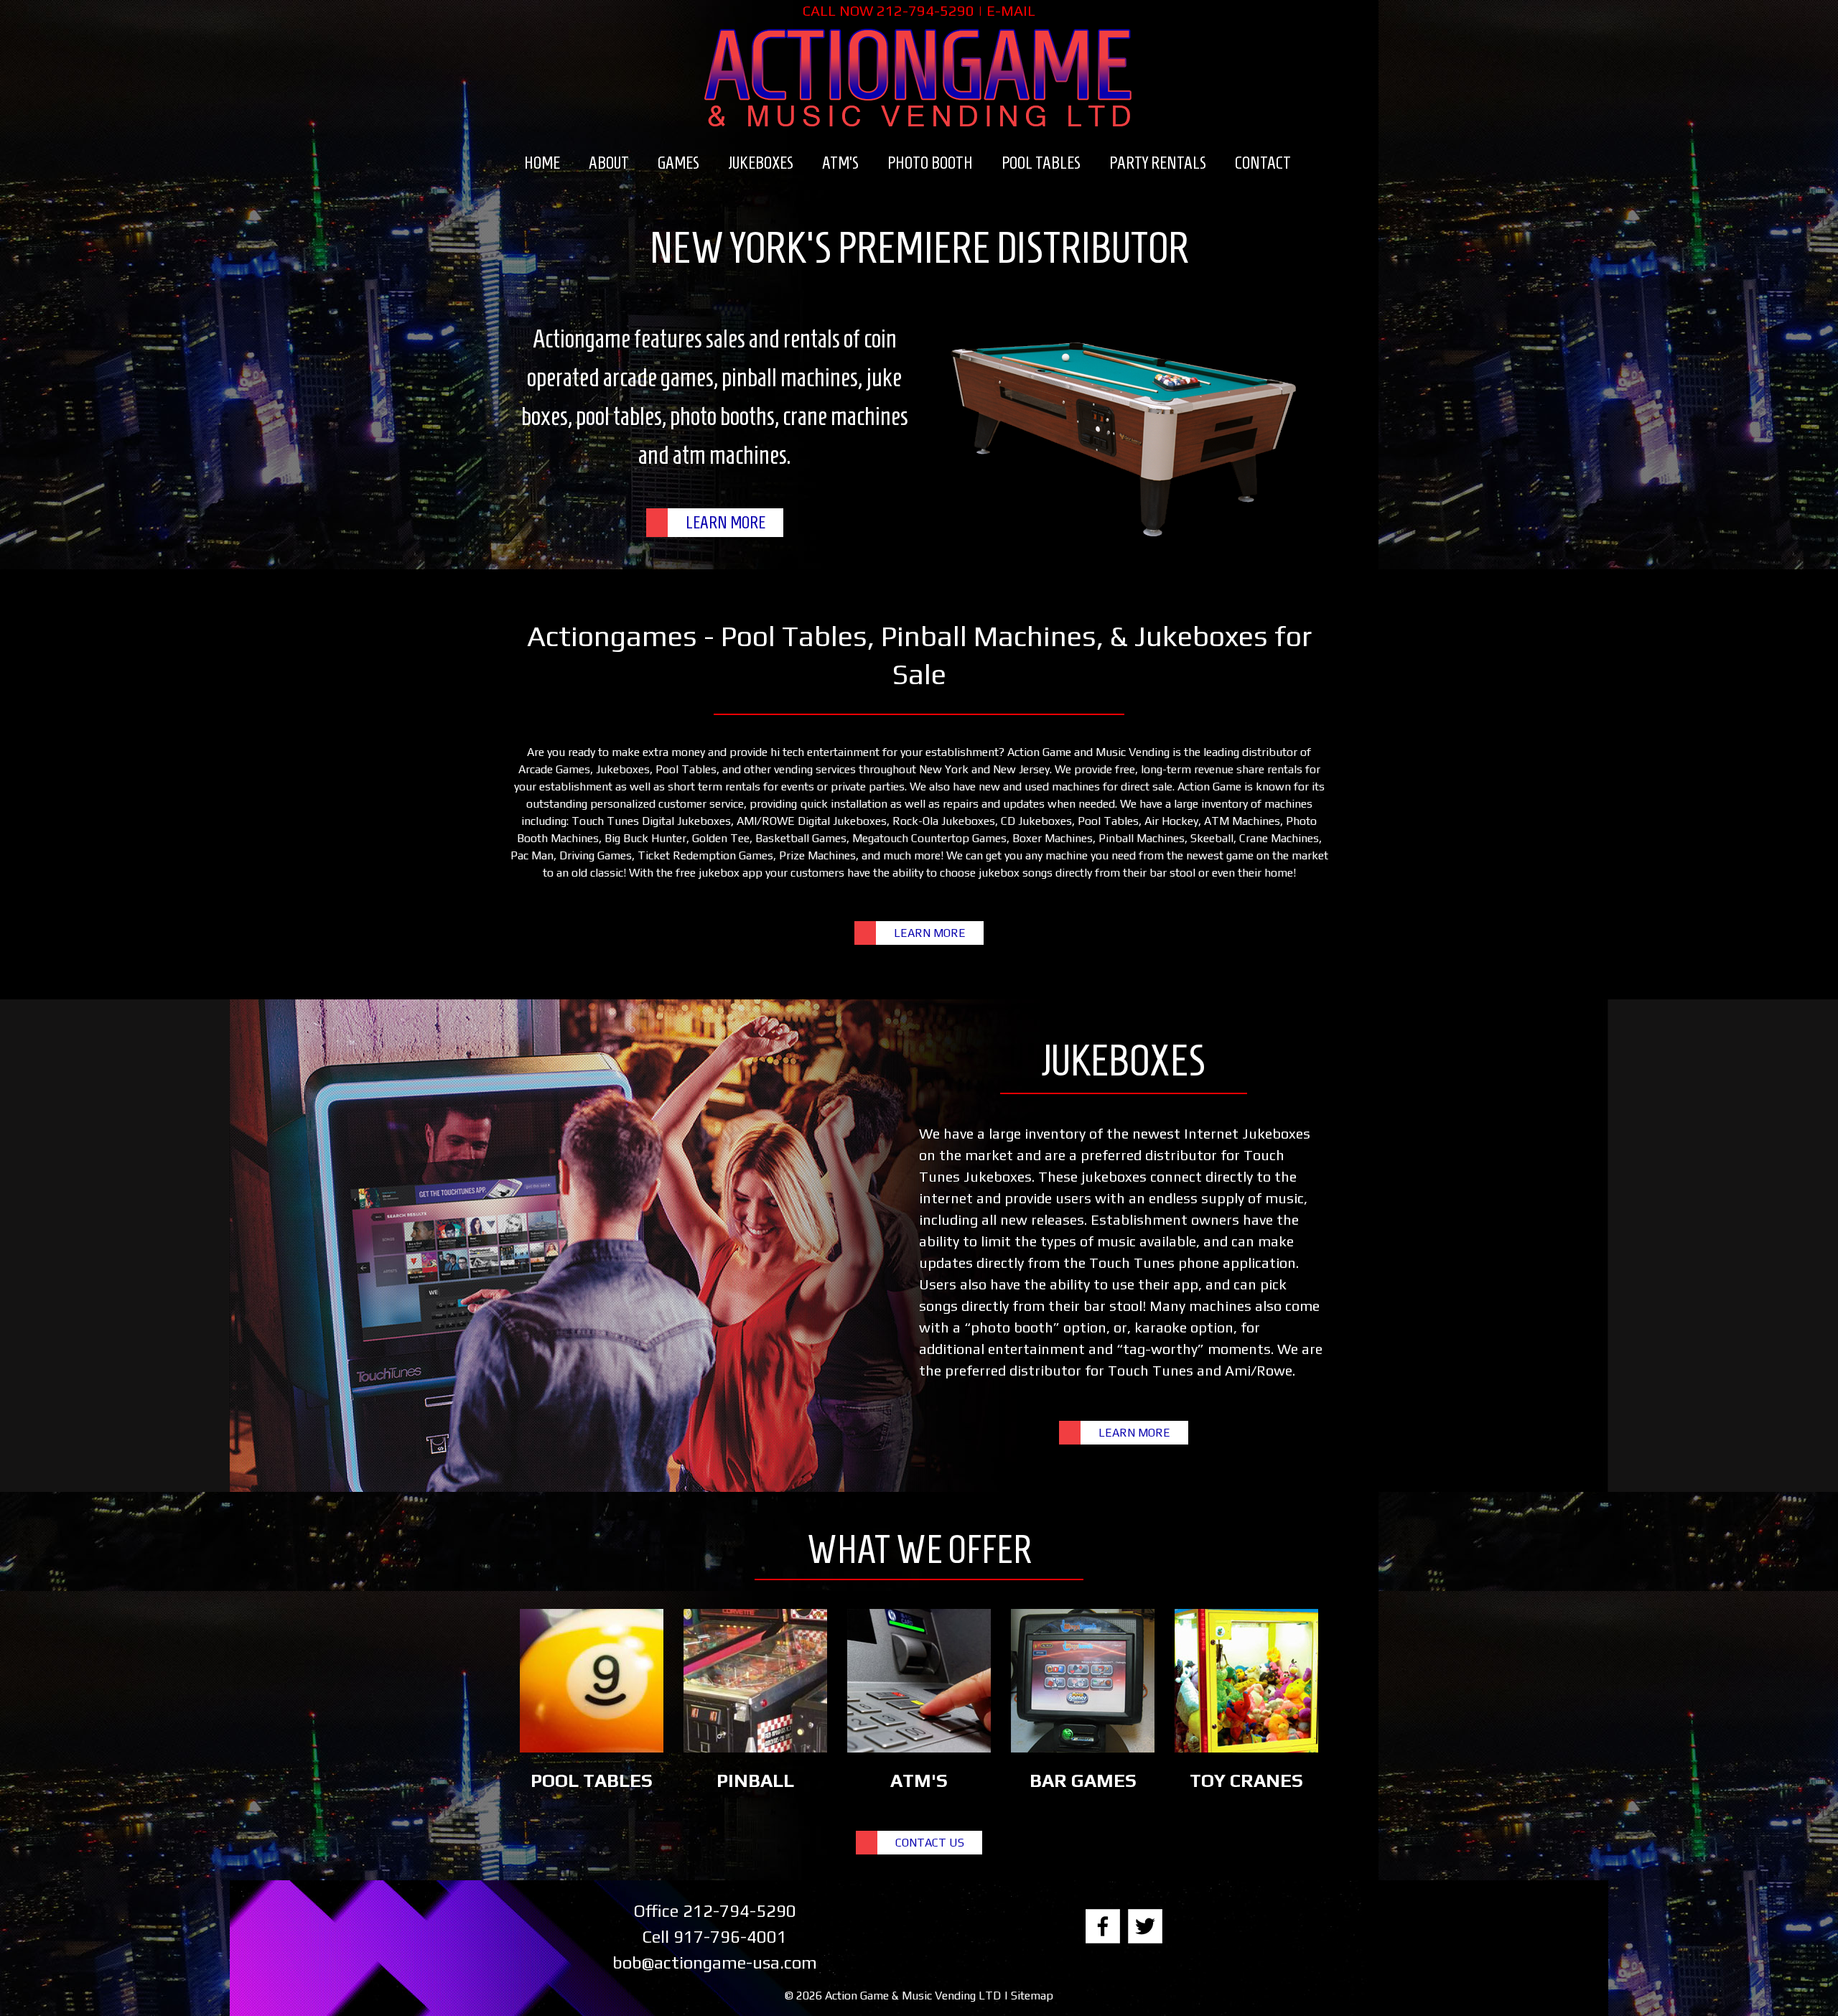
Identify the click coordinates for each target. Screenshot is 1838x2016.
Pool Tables (1041, 163)
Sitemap (1032, 1996)
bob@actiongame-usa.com (715, 1963)
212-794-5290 (925, 10)
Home (542, 163)
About (609, 163)
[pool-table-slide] (1124, 431)
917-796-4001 (730, 1937)
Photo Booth (930, 163)
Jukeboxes (761, 163)
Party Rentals (1158, 163)
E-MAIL (1011, 10)
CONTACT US (930, 1843)
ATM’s (840, 163)
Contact (1263, 163)
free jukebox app (719, 873)
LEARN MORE (726, 523)
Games (678, 163)
